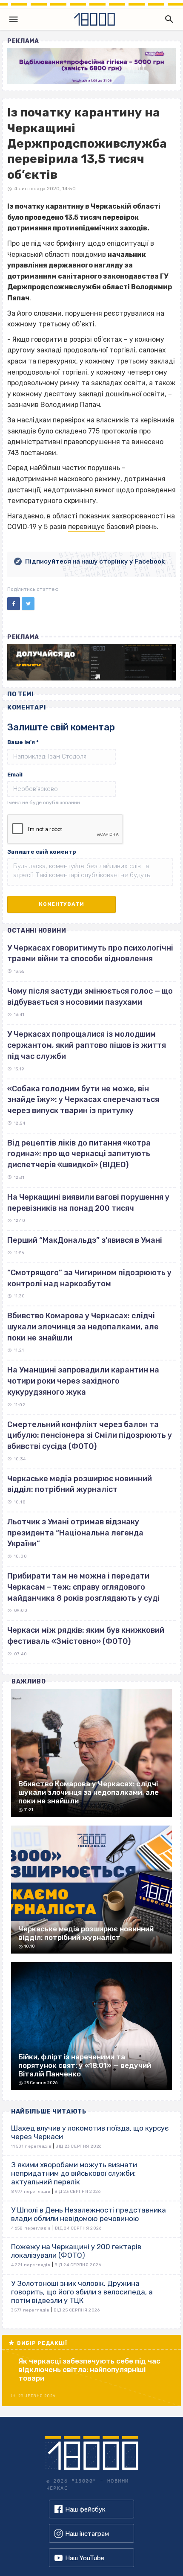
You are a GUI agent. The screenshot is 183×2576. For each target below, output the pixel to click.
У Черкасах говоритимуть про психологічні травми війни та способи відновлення (90, 954)
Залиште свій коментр (42, 852)
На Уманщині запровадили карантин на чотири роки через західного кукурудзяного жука (83, 1381)
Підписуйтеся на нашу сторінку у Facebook (95, 561)
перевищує (86, 527)
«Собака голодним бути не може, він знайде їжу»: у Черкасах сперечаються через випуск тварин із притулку (83, 1100)
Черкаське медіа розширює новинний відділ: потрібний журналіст (80, 1484)
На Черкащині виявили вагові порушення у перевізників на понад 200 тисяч (88, 1203)
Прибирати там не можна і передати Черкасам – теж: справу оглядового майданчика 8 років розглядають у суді (83, 1587)
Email (15, 775)
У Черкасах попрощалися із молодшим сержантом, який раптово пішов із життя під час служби (87, 1045)
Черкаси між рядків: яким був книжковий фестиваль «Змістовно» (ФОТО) (86, 1636)
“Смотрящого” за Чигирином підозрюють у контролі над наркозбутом (89, 1278)
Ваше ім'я (23, 742)
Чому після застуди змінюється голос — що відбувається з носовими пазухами (90, 997)
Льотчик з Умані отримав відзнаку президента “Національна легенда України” (75, 1533)
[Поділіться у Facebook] (14, 604)
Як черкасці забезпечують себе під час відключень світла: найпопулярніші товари (89, 2370)
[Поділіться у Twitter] (28, 604)
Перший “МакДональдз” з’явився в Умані (85, 1240)
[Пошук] (167, 19)
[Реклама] (91, 66)
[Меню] (14, 19)
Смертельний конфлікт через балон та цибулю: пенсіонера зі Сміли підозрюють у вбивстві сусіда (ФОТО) (90, 1435)
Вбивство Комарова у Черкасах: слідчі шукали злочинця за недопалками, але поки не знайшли (83, 1327)
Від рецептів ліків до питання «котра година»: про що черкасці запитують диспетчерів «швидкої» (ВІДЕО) (79, 1154)
